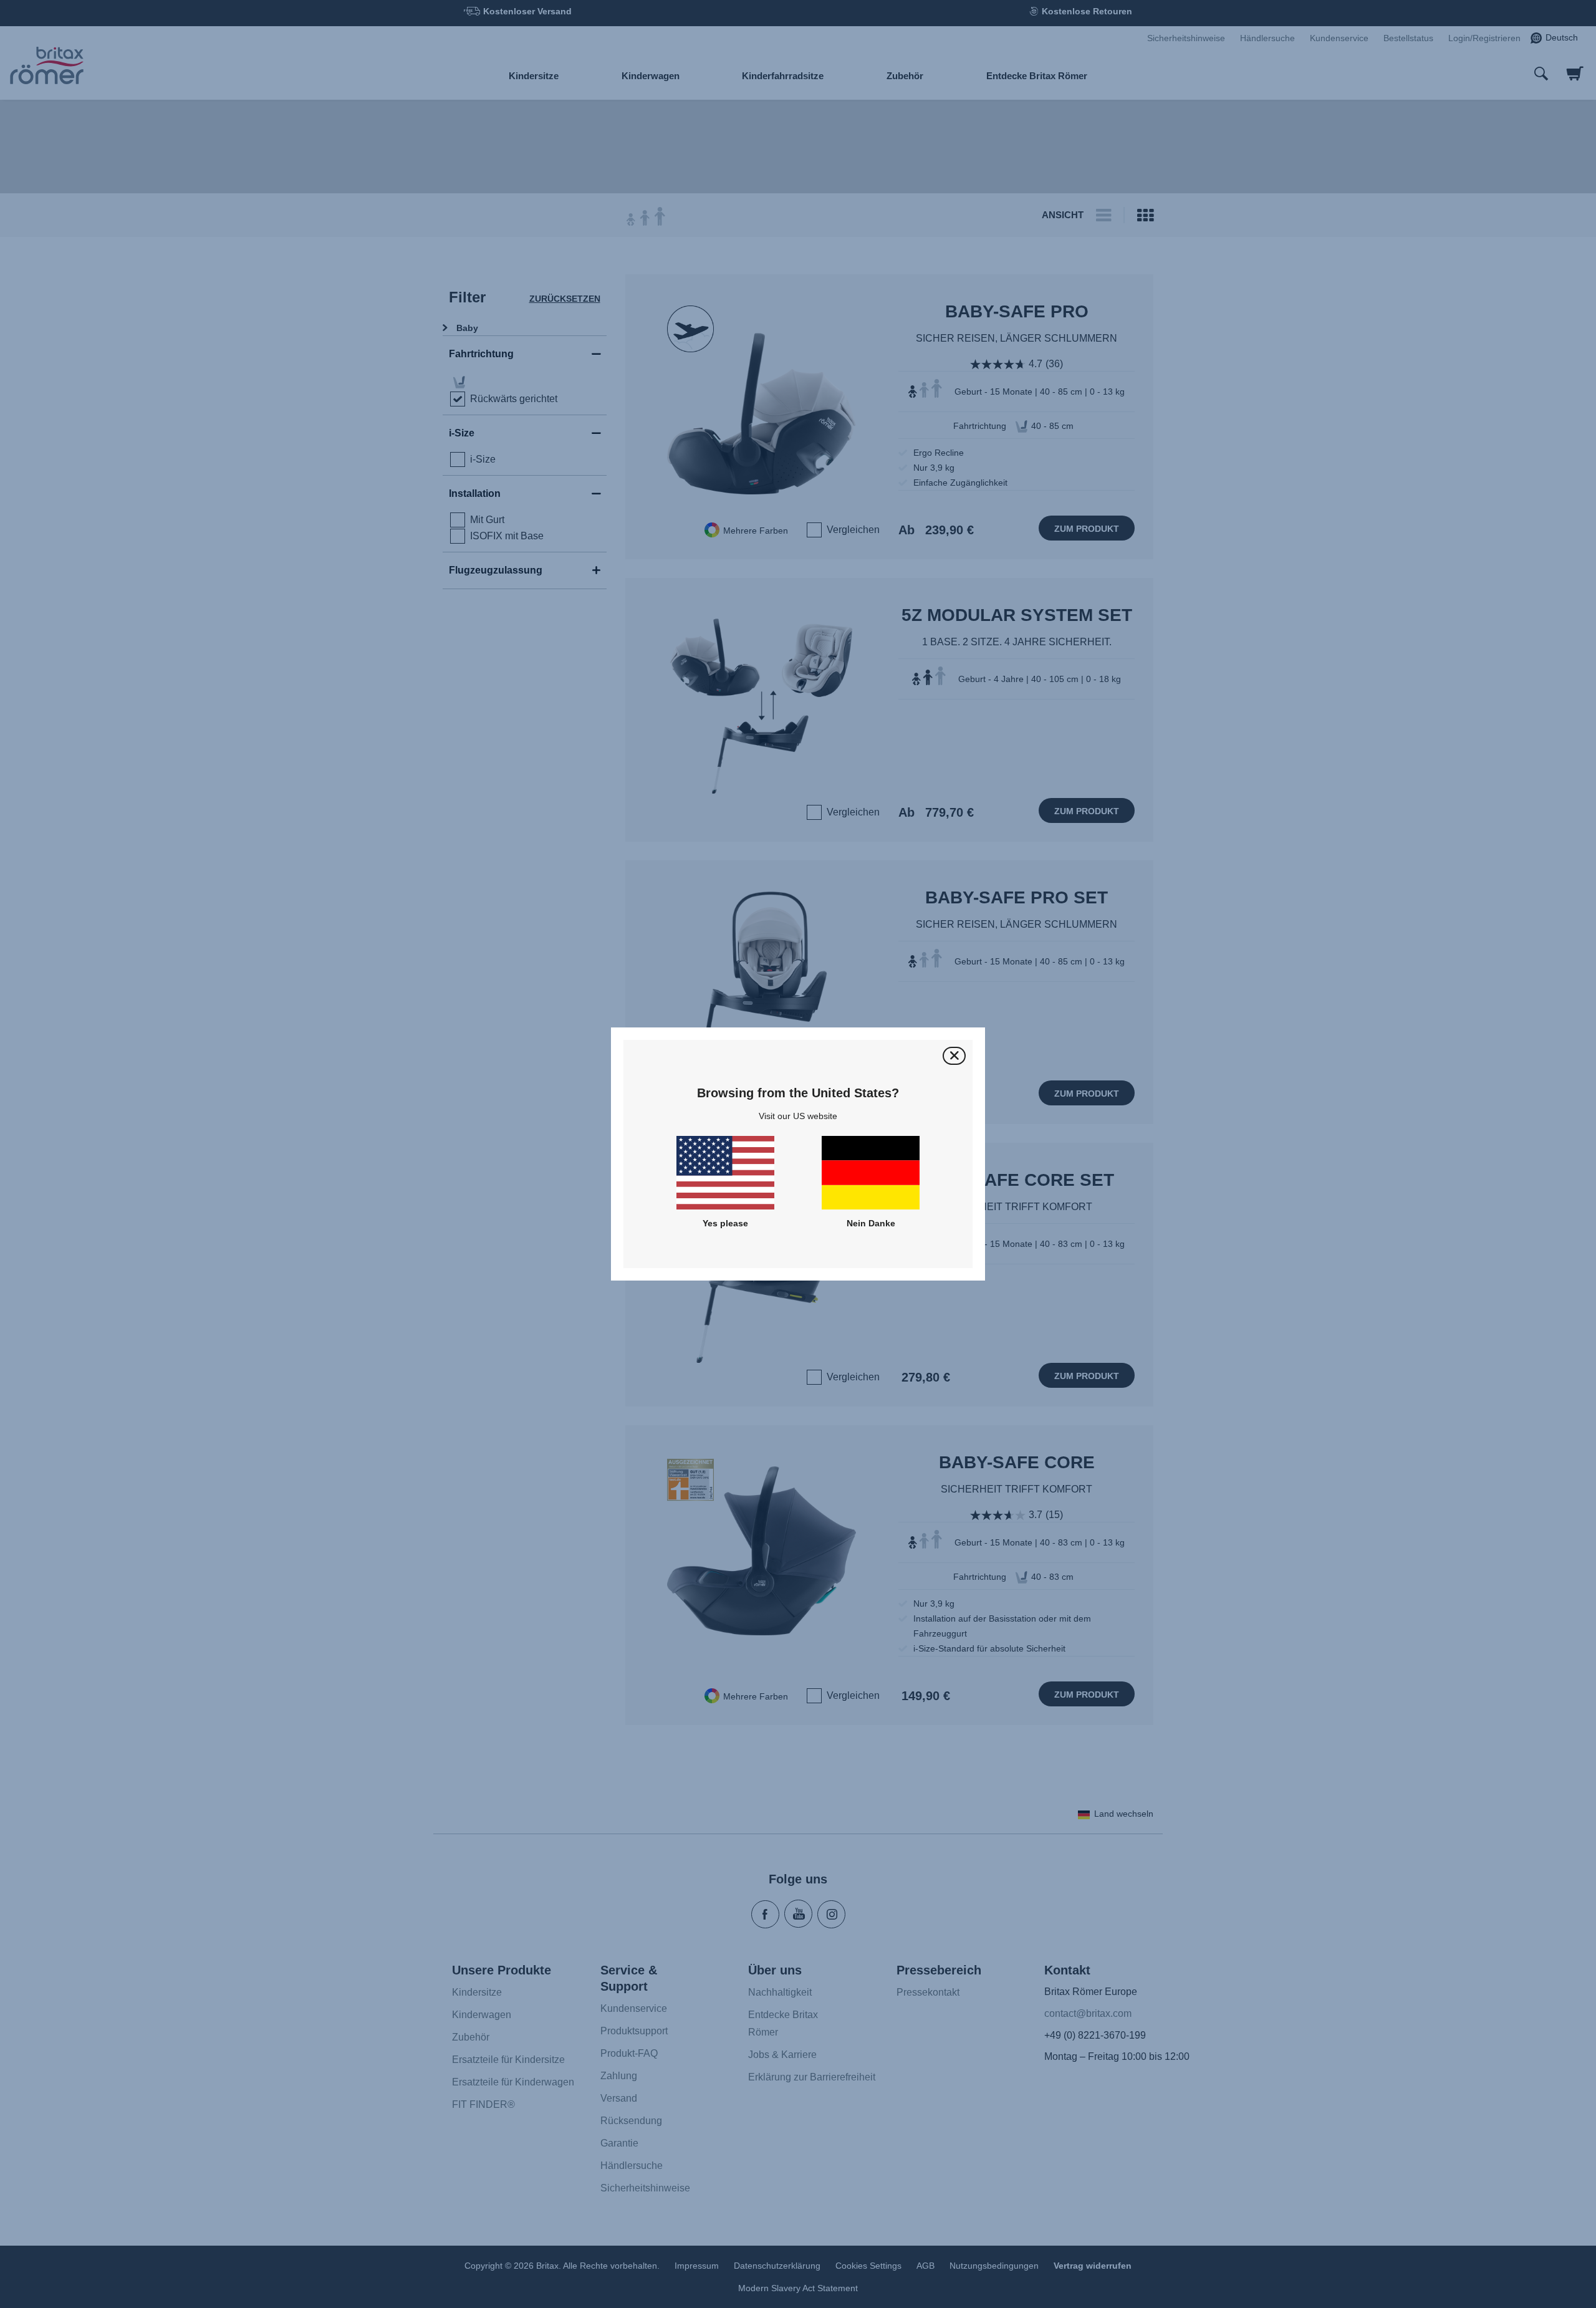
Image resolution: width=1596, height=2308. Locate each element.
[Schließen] (954, 1056)
